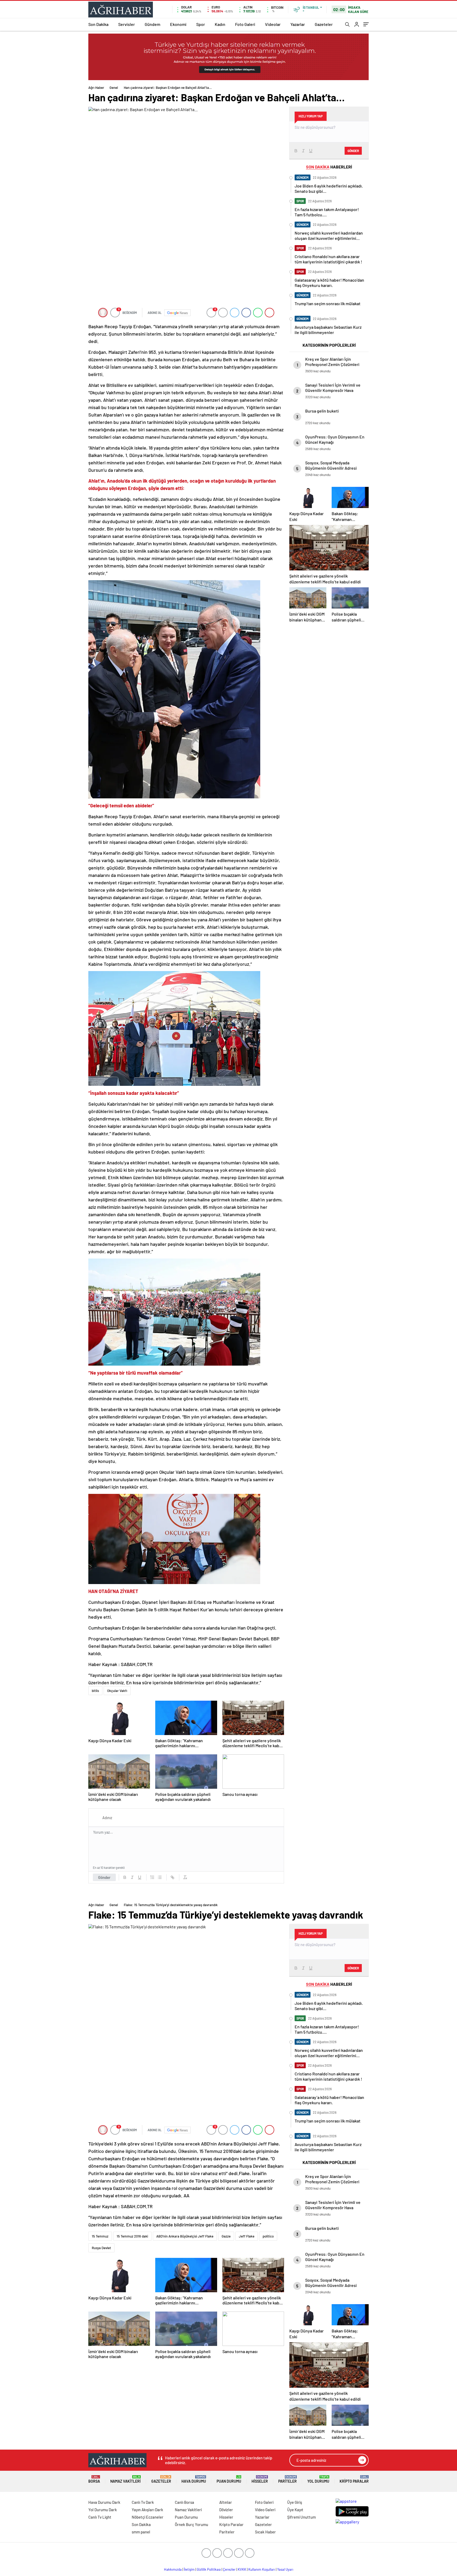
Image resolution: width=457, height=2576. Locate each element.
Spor (201, 24)
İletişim (189, 2569)
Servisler (127, 24)
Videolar (273, 24)
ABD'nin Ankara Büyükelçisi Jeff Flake (185, 2236)
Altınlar (226, 2502)
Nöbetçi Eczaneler (148, 2517)
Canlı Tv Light (100, 2517)
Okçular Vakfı (117, 1691)
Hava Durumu (194, 2479)
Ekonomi (178, 24)
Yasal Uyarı (285, 2569)
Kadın (220, 24)
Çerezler (229, 2569)
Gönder (104, 1877)
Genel (114, 88)
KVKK (242, 2569)
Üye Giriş (295, 2502)
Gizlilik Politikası (209, 2569)
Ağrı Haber (96, 88)
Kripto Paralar (354, 2479)
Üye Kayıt (295, 2510)
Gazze (226, 2236)
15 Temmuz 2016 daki (132, 2236)
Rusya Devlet (101, 2248)
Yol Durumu (318, 2479)
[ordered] (152, 1877)
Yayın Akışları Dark (147, 2510)
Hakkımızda (173, 2569)
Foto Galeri (245, 24)
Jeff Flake (247, 2236)
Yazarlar (298, 24)
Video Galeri (265, 2510)
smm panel (141, 2532)
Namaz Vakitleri (125, 2479)
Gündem (152, 24)
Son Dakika (98, 24)
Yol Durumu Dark (103, 2510)
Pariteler (287, 2479)
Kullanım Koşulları (262, 2569)
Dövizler (226, 2510)
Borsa (94, 2479)
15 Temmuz (100, 2236)
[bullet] (160, 1877)
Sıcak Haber (265, 2532)
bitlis (95, 1691)
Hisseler (260, 2479)
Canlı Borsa (184, 2502)
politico (268, 2236)
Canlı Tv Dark (143, 2502)
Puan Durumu (229, 2479)
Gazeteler (324, 24)
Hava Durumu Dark (104, 2502)
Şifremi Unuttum (301, 2517)
